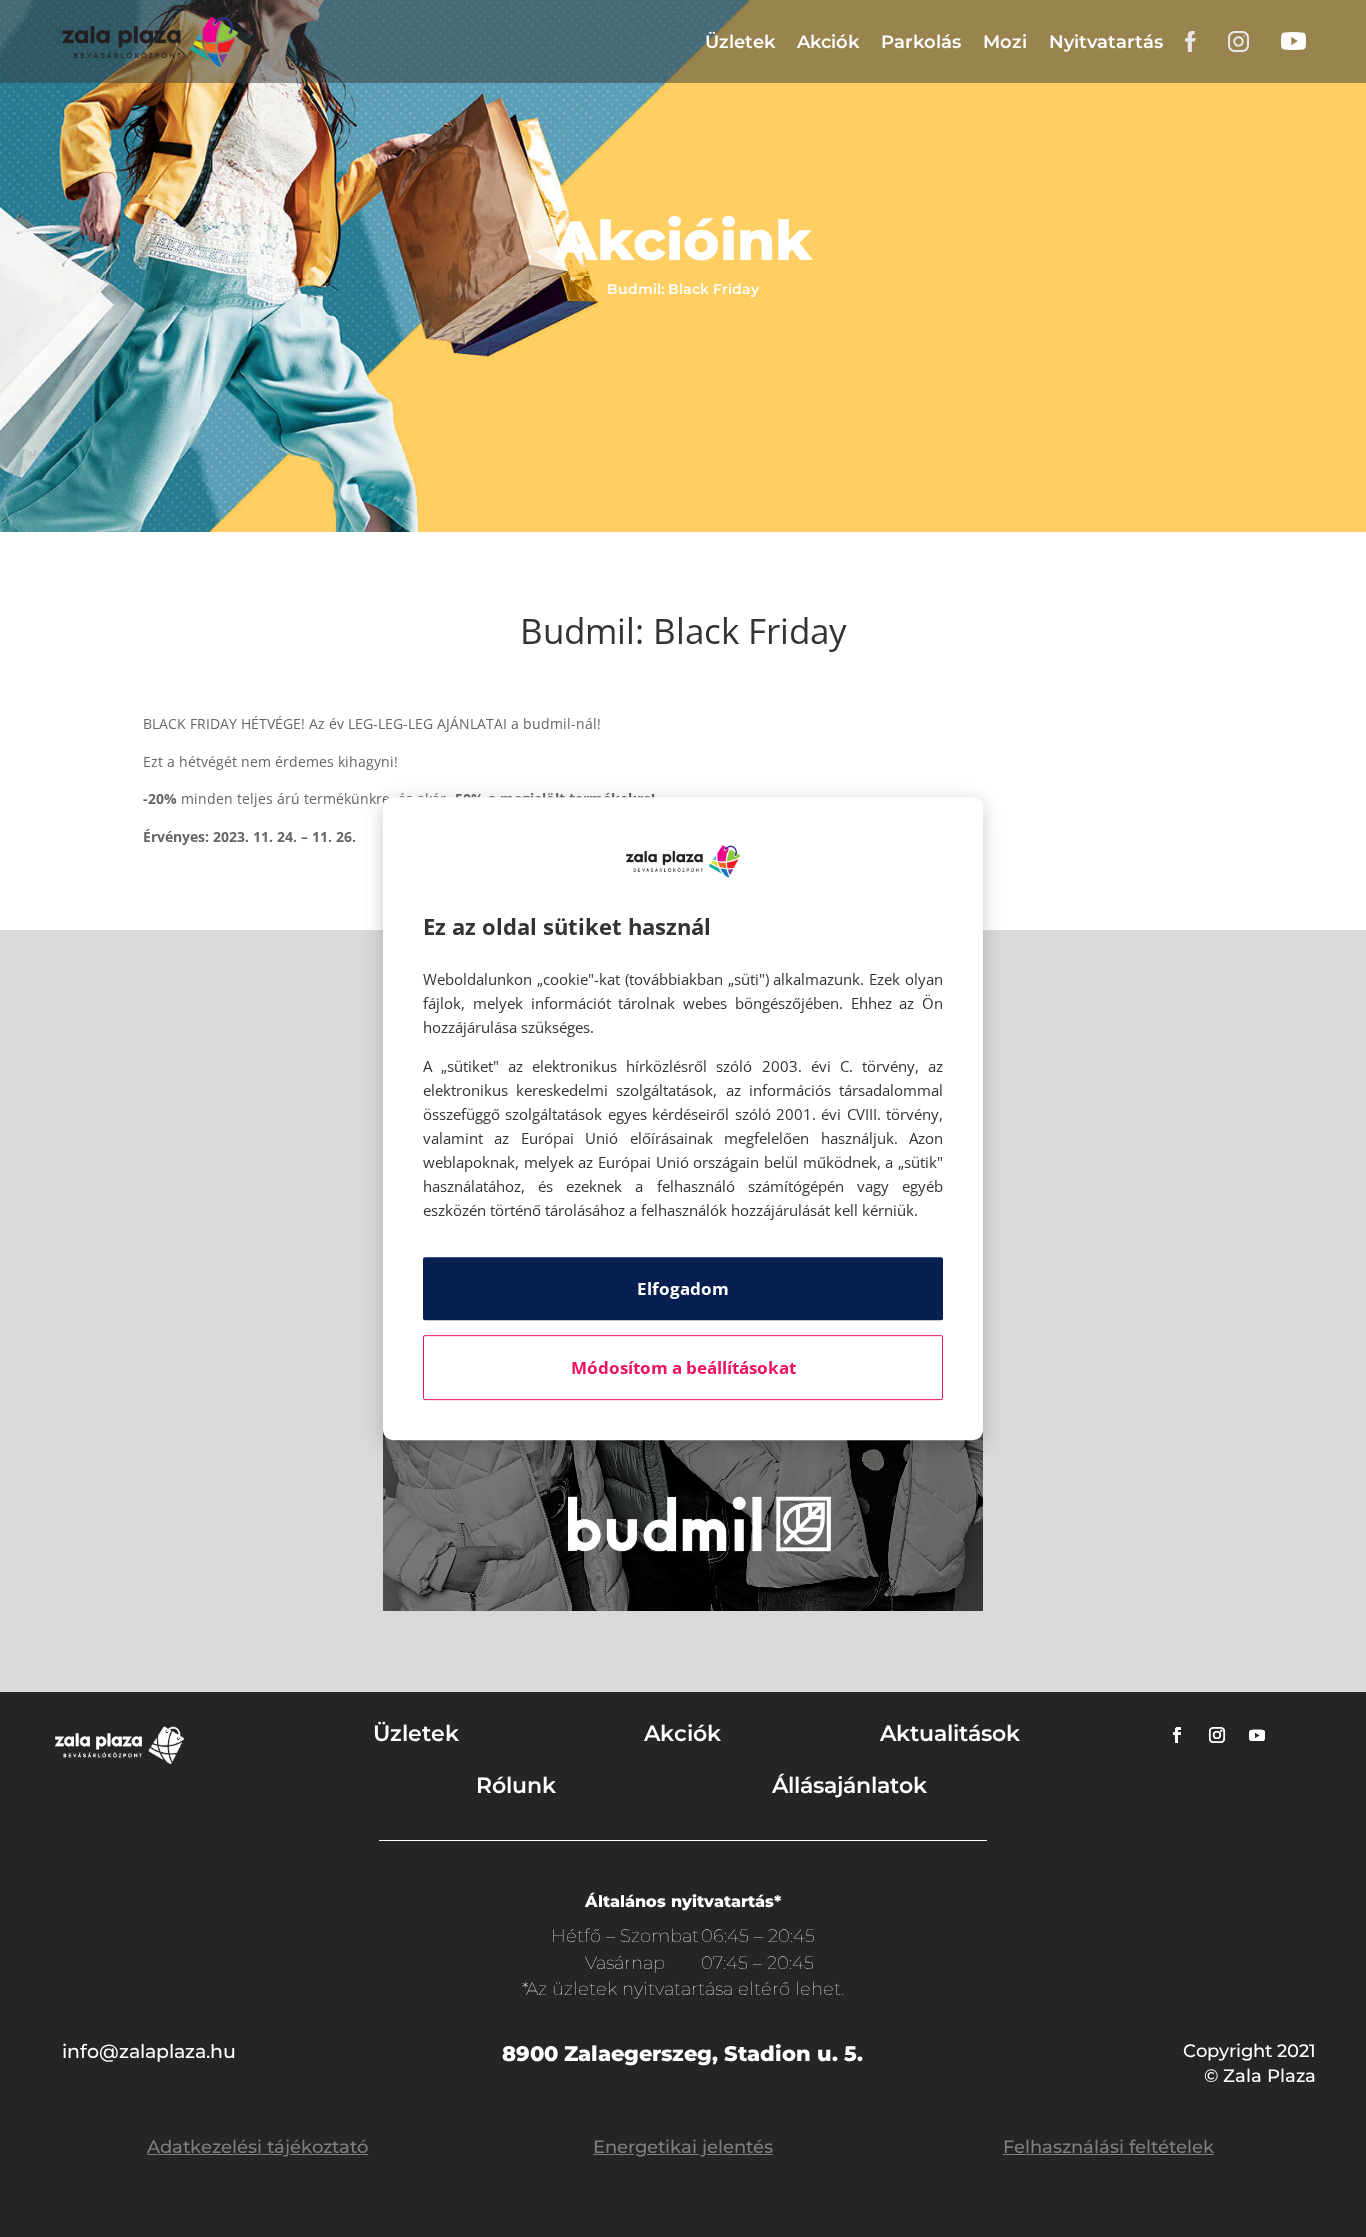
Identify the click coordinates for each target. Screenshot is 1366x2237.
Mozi (1005, 42)
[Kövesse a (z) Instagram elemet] (1217, 1735)
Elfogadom (683, 1288)
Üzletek (740, 42)
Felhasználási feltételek (1108, 2147)
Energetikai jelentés (683, 2147)
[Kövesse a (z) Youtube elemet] (1257, 1735)
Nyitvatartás (1106, 42)
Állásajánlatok (849, 1785)
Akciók (828, 42)
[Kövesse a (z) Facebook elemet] (1177, 1735)
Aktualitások (950, 1733)
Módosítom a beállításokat (683, 1367)
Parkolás (921, 42)
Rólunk (516, 1785)
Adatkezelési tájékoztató (257, 2147)
